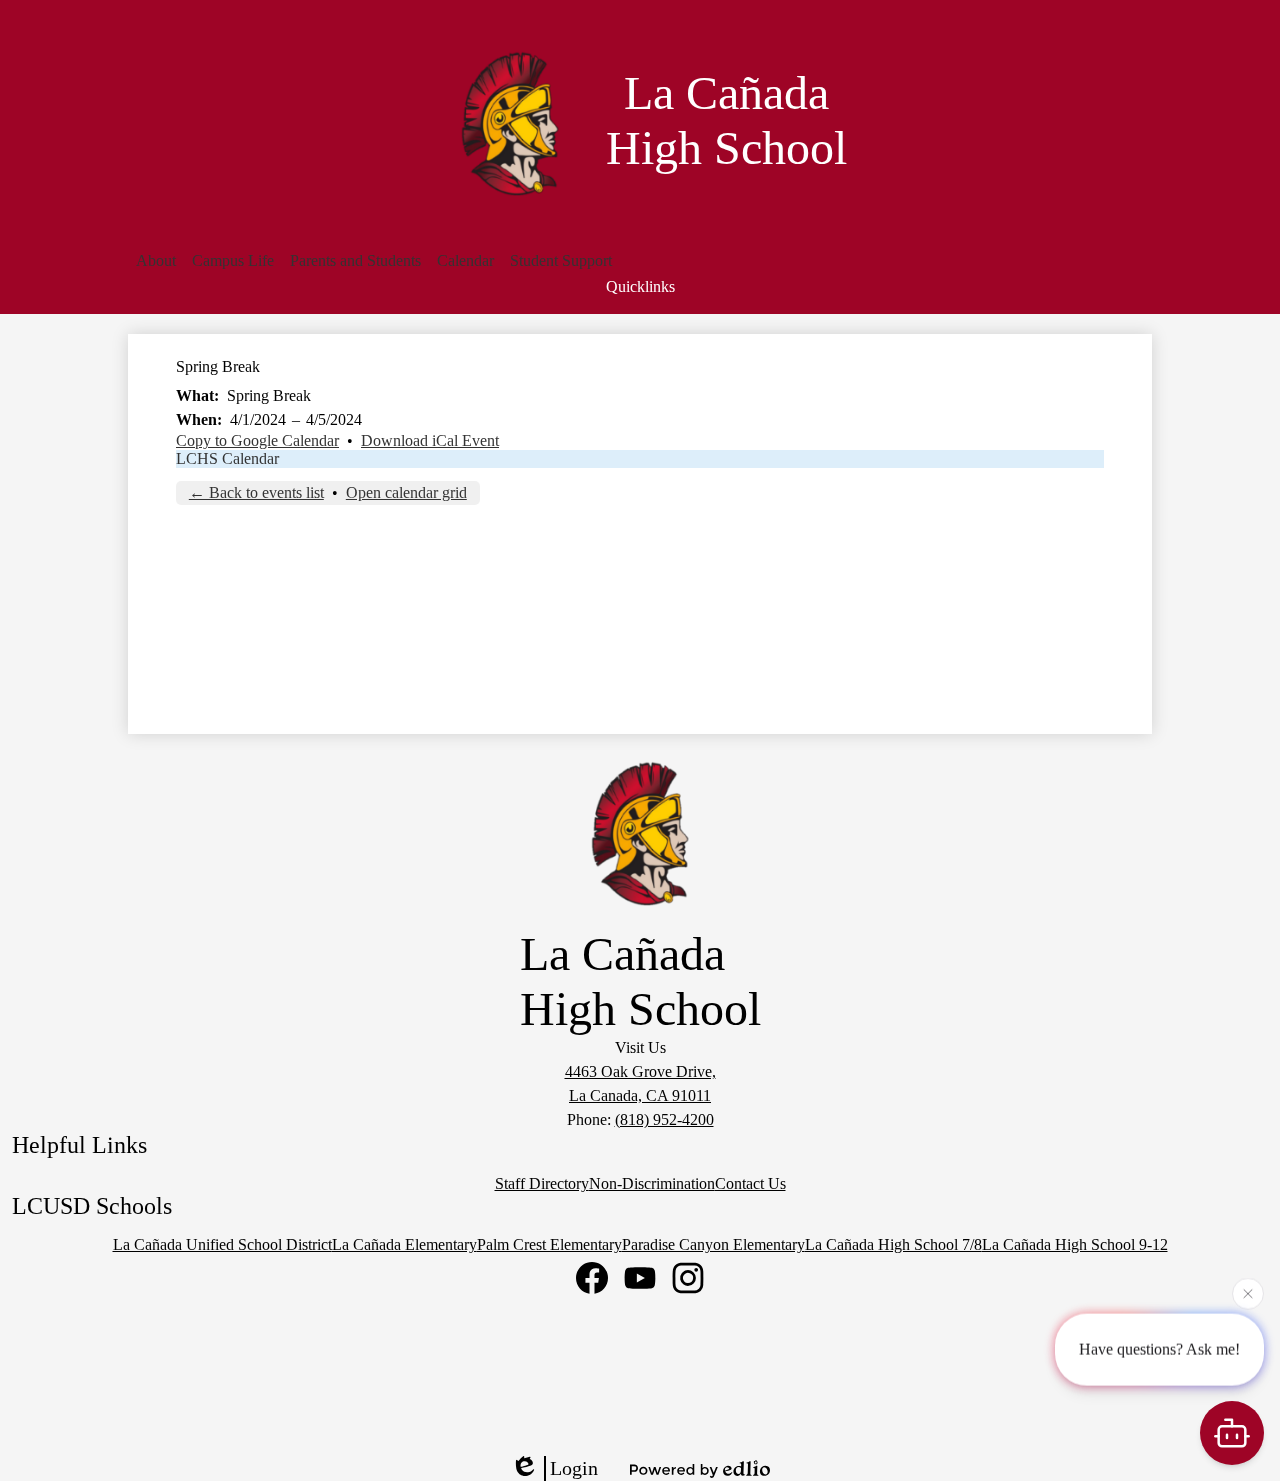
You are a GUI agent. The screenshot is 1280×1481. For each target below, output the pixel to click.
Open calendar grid (406, 492)
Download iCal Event (430, 440)
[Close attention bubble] (1248, 1293)
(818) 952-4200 (664, 1119)
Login (574, 1468)
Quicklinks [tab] (640, 286)
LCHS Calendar (227, 458)
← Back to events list (256, 492)
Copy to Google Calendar (257, 440)
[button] (156, 261)
